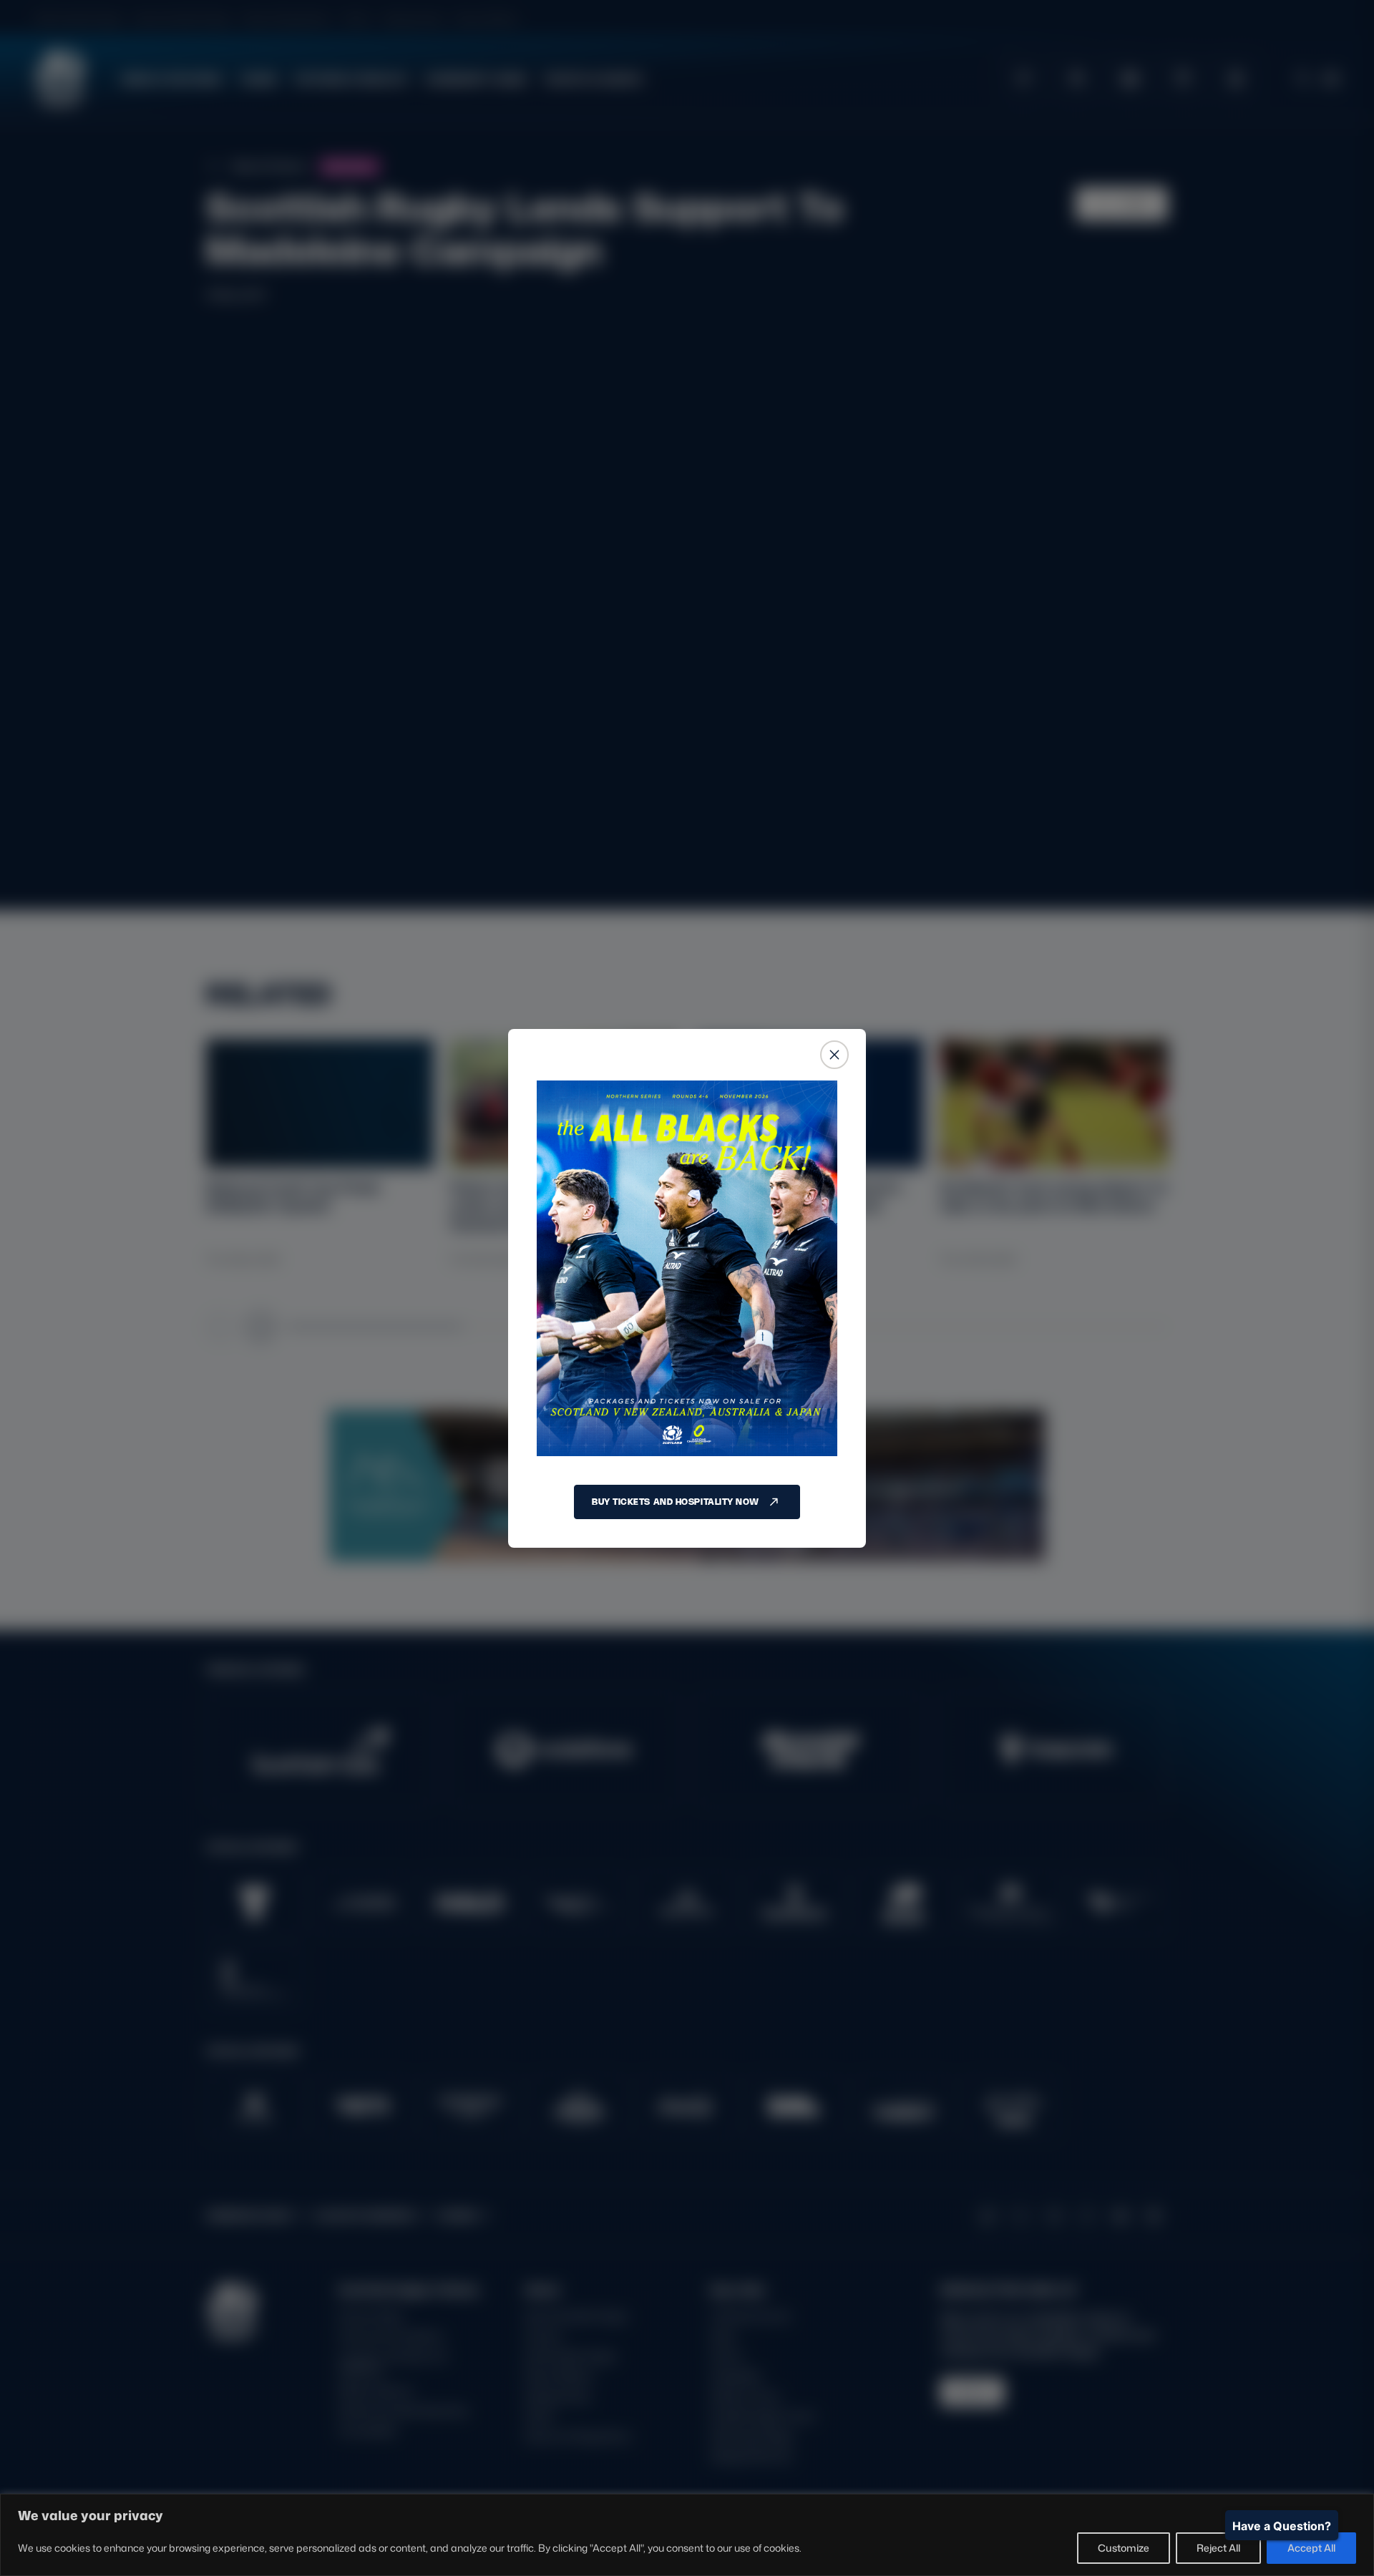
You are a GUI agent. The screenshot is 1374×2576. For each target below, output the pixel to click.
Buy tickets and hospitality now (676, 1502)
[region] (687, 2535)
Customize (1124, 2548)
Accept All (1311, 2548)
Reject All (1218, 2548)
